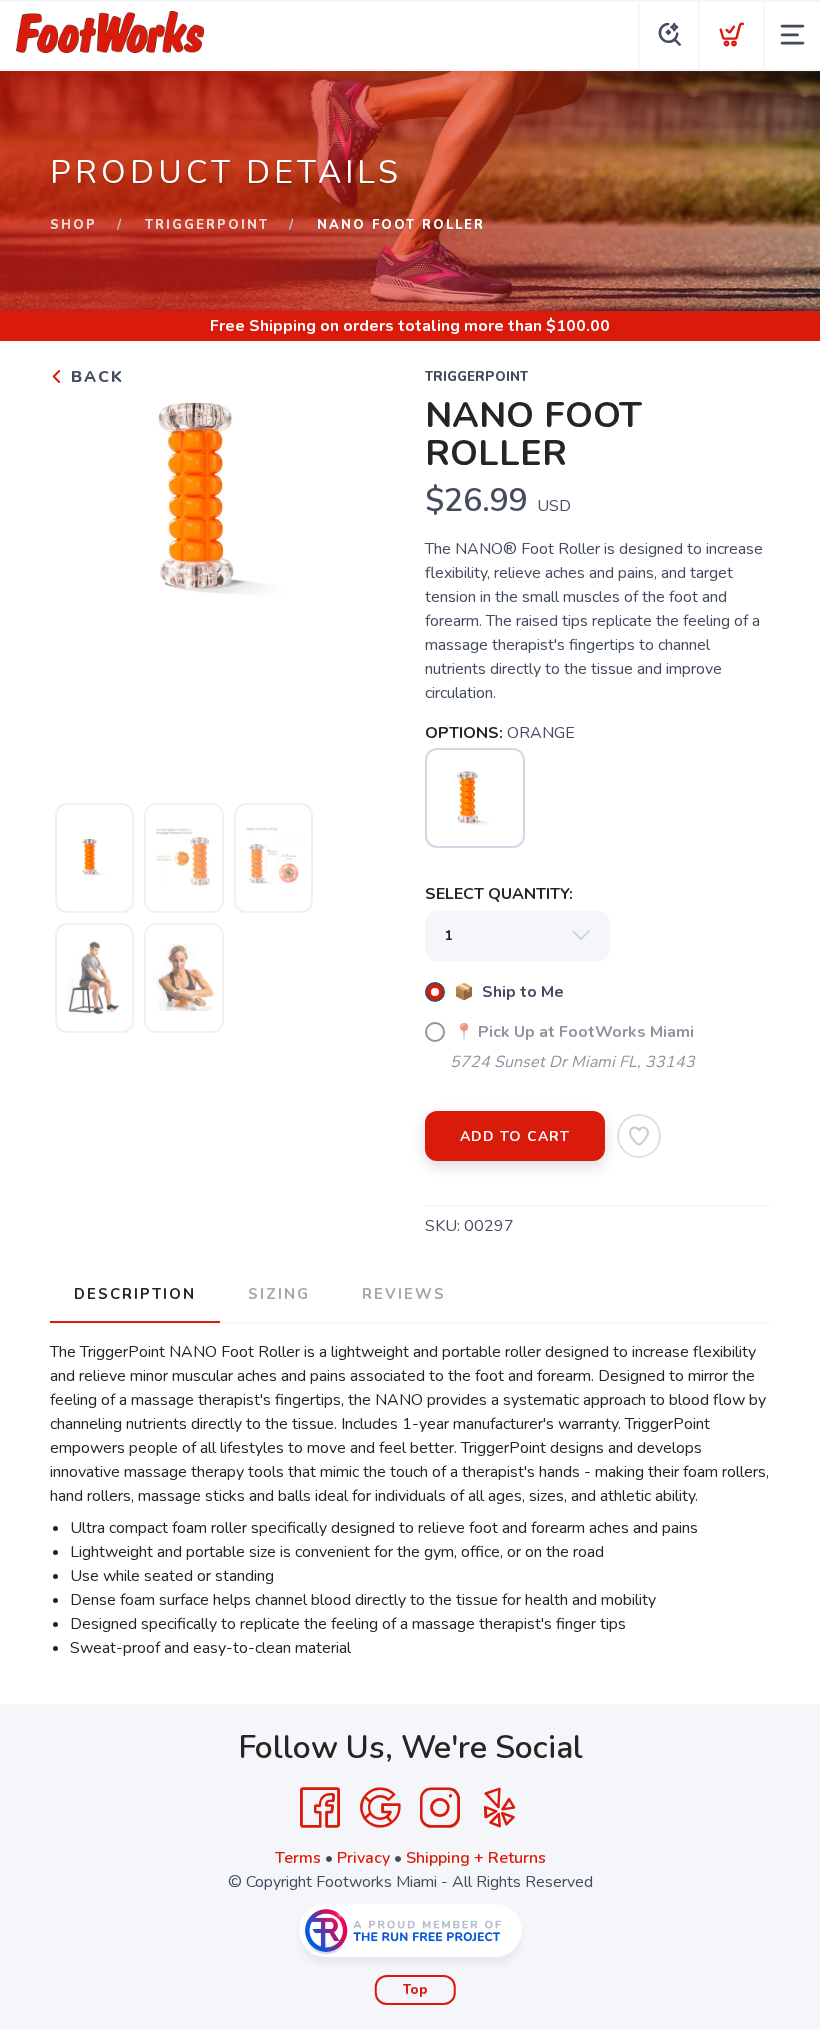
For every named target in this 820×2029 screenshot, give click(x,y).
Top (415, 1990)
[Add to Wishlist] (639, 1136)
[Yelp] (500, 1808)
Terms (298, 1858)
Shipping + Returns (476, 1858)
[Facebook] (320, 1808)
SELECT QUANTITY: (499, 894)
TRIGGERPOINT (207, 225)
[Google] (380, 1808)
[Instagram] (440, 1808)
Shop (73, 225)
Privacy (363, 1858)
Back (94, 377)
